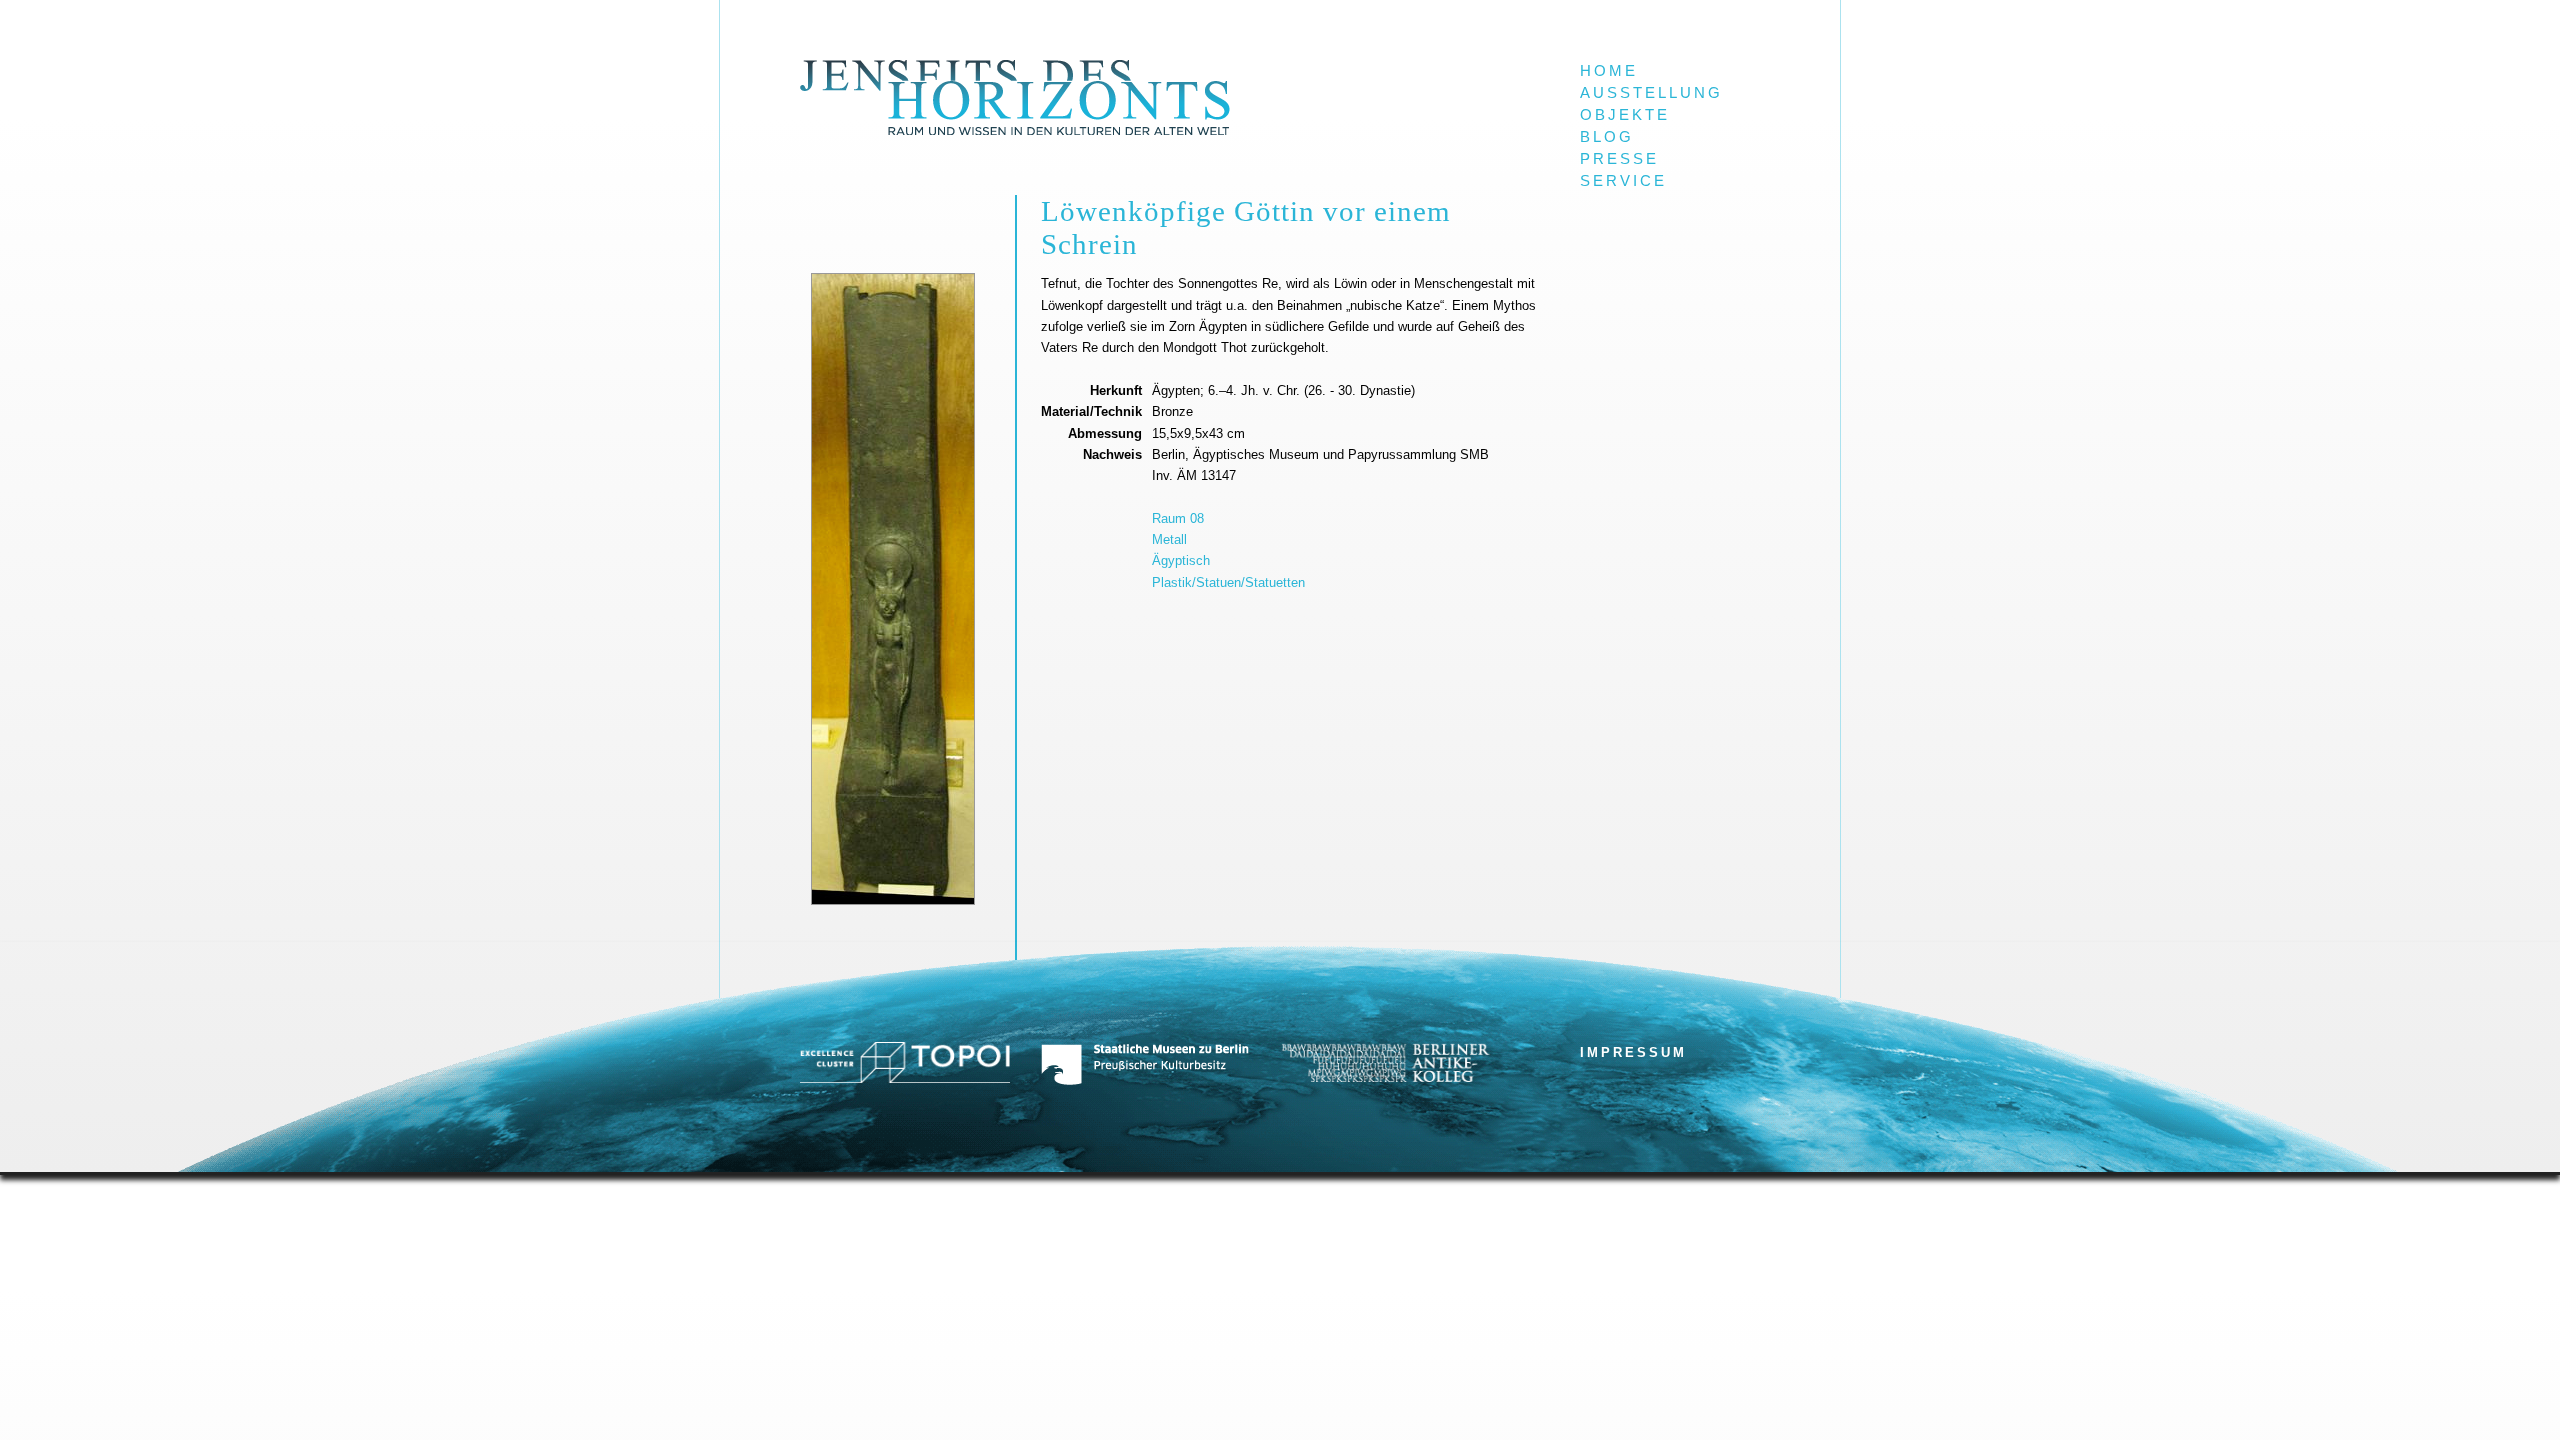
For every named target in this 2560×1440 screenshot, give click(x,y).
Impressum (1633, 1052)
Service (1623, 181)
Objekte (1625, 115)
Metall (1169, 539)
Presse (1619, 159)
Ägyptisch (1181, 560)
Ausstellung (1651, 93)
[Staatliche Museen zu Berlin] (1145, 1081)
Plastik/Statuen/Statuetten (1228, 582)
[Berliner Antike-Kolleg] (1385, 1077)
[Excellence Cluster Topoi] (905, 1078)
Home (1609, 71)
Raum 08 (1178, 518)
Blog (1607, 137)
